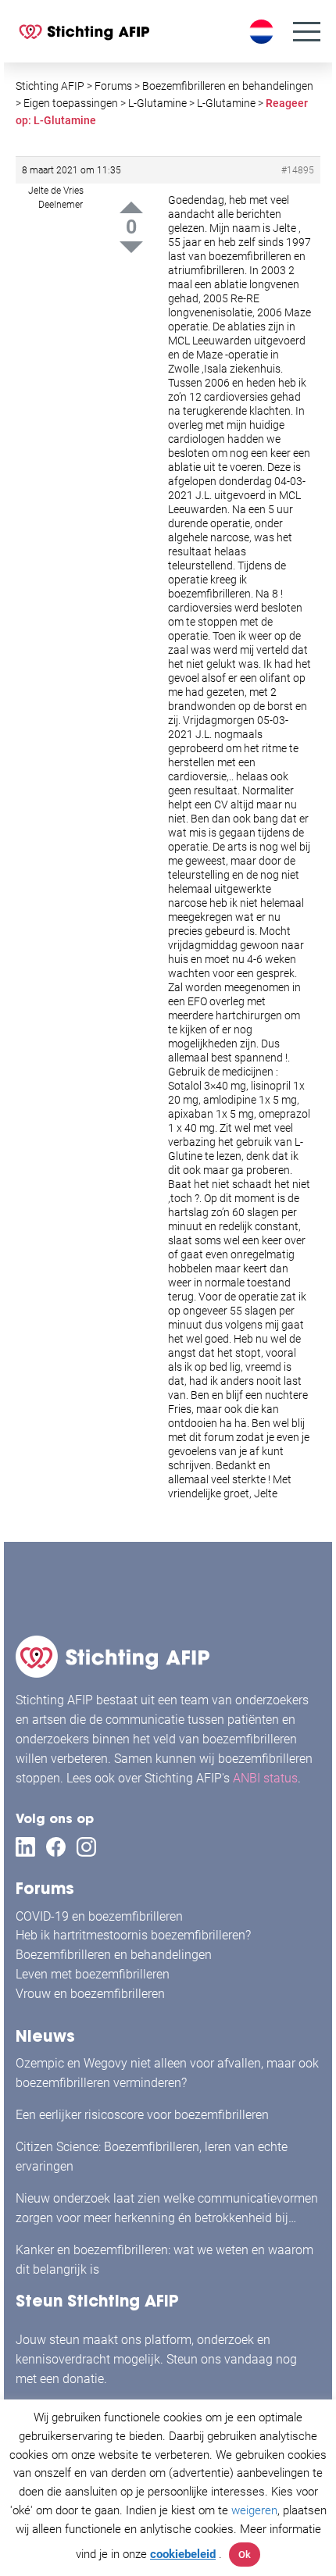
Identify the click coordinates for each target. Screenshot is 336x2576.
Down (131, 247)
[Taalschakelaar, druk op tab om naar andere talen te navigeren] (263, 32)
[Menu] (307, 32)
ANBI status (265, 1778)
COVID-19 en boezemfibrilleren (99, 1916)
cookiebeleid (183, 2554)
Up (131, 207)
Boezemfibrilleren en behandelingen (114, 1955)
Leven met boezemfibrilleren (93, 1974)
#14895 (298, 170)
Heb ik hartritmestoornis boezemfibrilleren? (133, 1935)
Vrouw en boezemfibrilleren (90, 1994)
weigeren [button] (254, 2510)
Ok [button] (245, 2555)
